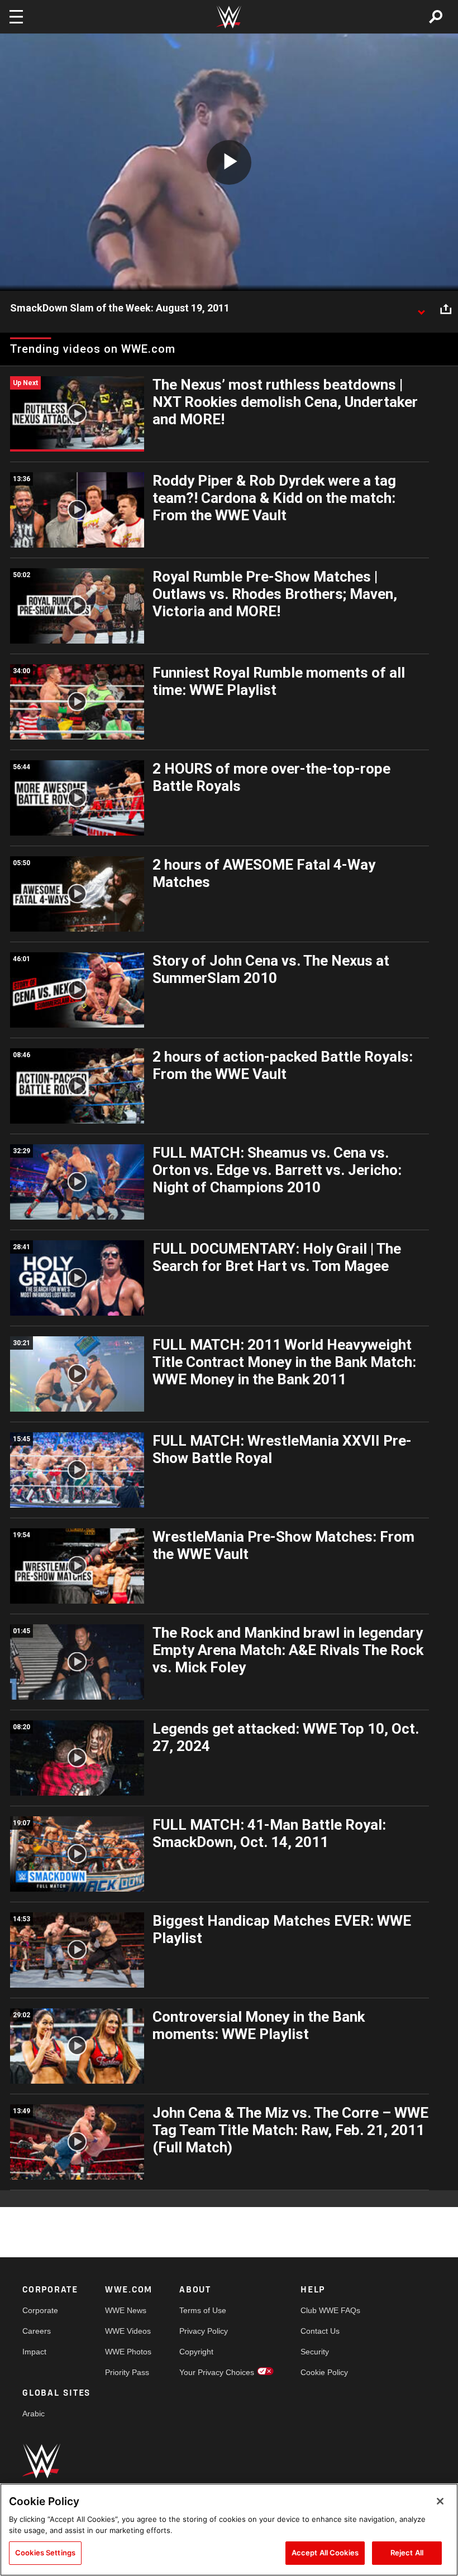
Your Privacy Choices (217, 2372)
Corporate (40, 2310)
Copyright (196, 2352)
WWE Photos (128, 2352)
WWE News (126, 2310)
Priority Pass (127, 2372)
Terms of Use (203, 2310)
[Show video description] (421, 309)
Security (315, 2352)
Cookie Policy (324, 2372)
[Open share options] (446, 309)
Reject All (407, 2553)
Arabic (34, 2414)
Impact (34, 2352)
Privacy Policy (204, 2331)
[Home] (229, 17)
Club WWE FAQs (330, 2310)
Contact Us (320, 2331)
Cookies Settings (45, 2553)
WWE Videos (128, 2331)
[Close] (440, 2501)
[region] (229, 2530)
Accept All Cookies (325, 2553)
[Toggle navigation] (16, 17)
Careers (37, 2331)
